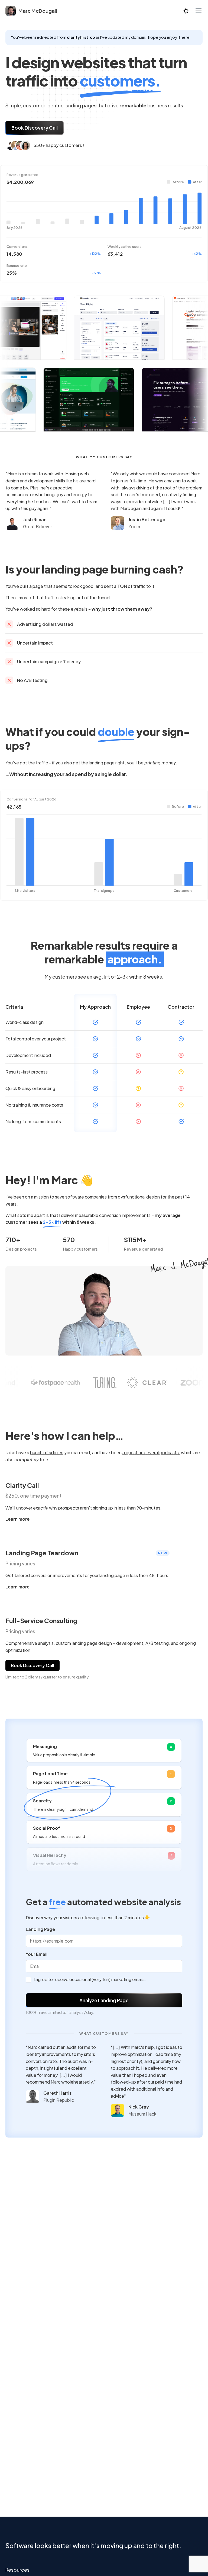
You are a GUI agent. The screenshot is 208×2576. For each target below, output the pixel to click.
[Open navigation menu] (199, 11)
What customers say (104, 2033)
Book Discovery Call (35, 128)
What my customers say (104, 457)
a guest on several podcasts (151, 1452)
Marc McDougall (38, 11)
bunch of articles (47, 1452)
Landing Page (40, 1929)
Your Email (37, 1954)
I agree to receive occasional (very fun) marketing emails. (90, 1979)
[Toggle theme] (186, 11)
